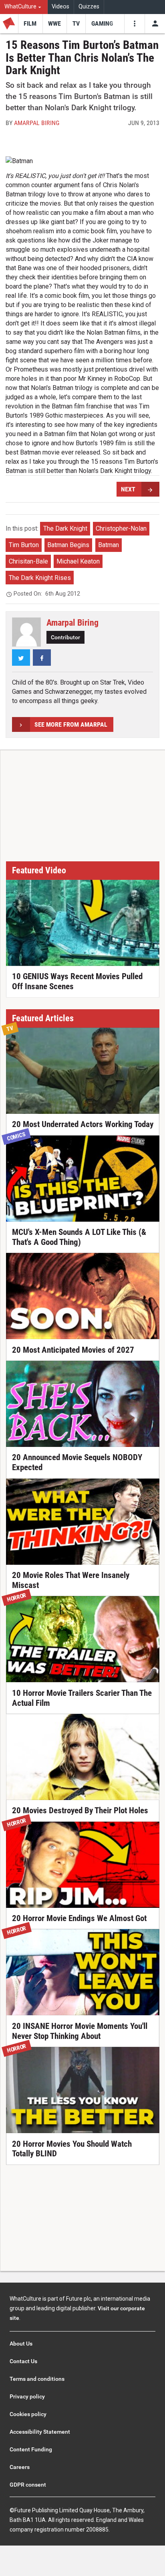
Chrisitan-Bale (28, 561)
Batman (109, 545)
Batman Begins (68, 545)
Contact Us (23, 2361)
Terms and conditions (37, 2379)
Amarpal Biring (37, 123)
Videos (60, 7)
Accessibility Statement (40, 2432)
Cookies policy (28, 2414)
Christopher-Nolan (121, 528)
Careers (20, 2467)
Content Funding (31, 2449)
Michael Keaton (78, 561)
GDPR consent (28, 2485)
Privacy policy (27, 2396)
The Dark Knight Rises (40, 578)
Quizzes (89, 7)
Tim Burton (24, 545)
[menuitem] (24, 7)
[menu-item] (30, 24)
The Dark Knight (65, 528)
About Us (21, 2344)
